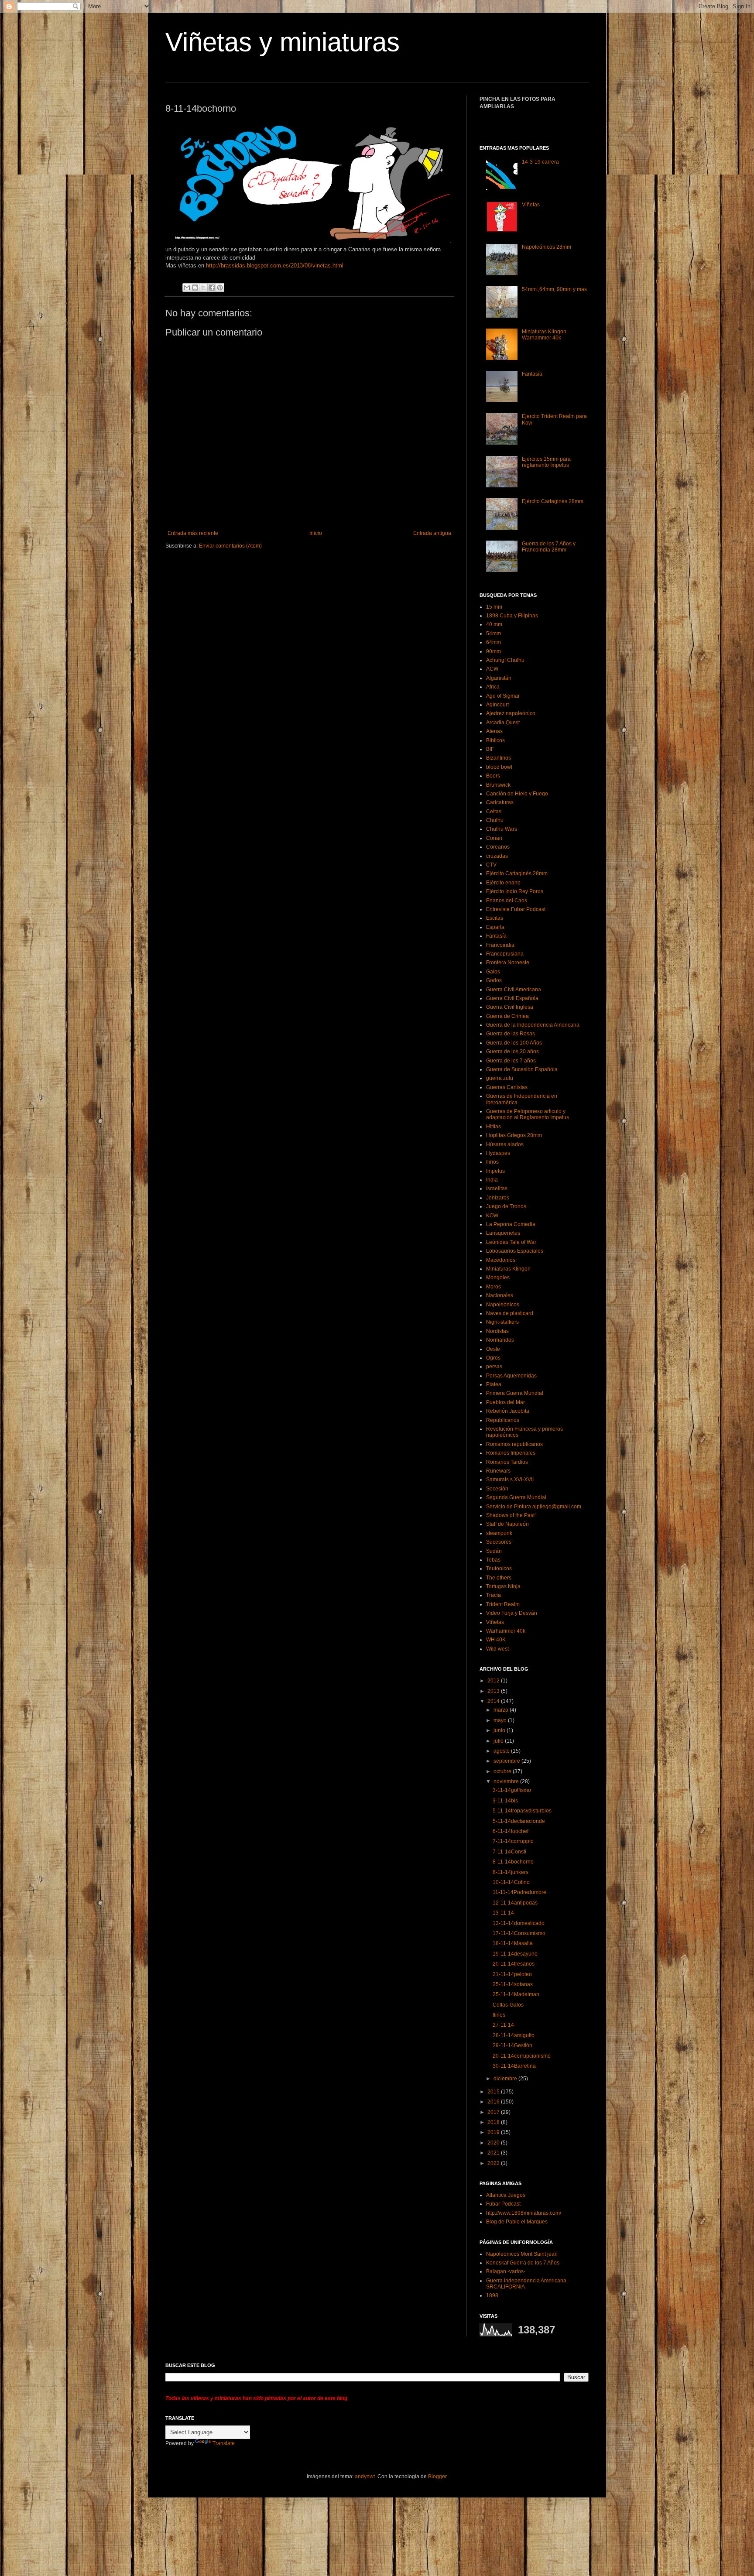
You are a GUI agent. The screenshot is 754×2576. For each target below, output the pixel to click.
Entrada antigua (432, 533)
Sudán (494, 1551)
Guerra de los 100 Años (514, 1043)
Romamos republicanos (514, 1444)
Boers (493, 776)
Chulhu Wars (502, 829)
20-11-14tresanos (514, 1964)
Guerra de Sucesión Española (522, 1069)
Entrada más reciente (193, 533)
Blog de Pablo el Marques (517, 2222)
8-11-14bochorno (513, 1862)
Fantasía (532, 374)
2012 (494, 1681)
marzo (502, 1710)
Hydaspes (498, 1153)
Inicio (316, 533)
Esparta (495, 927)
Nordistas (497, 1331)
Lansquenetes (503, 1233)
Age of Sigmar (503, 696)
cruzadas (497, 856)
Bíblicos (495, 740)
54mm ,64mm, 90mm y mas (554, 289)
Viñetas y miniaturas (283, 42)
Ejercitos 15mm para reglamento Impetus (546, 462)
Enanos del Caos (507, 901)
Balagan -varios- (506, 2271)
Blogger (437, 2477)
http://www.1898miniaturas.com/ (524, 2213)
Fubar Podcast (503, 2204)
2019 (494, 2132)
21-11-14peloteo (512, 1974)
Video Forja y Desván (512, 1613)
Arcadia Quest (503, 723)
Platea (494, 1384)
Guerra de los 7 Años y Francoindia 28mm (549, 547)
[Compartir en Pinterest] (220, 288)
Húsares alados (505, 1144)
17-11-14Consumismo (519, 1933)
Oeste (493, 1349)
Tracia (494, 1595)
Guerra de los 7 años (511, 1061)
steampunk (499, 1533)
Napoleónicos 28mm (547, 247)
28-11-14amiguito (514, 2035)
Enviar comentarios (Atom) (230, 546)
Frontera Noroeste (508, 963)
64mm (494, 642)
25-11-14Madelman (516, 1994)
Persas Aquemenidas (511, 1376)
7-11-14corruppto (513, 1841)
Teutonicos (499, 1569)
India (492, 1180)
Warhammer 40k (506, 1631)
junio (500, 1730)
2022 (494, 2163)
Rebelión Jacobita (508, 1411)
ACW (492, 669)
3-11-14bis (505, 1801)
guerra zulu (500, 1078)
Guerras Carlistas (507, 1087)
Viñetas (531, 205)
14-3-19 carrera (540, 162)
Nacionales (500, 1295)
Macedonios (501, 1260)
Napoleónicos (503, 1305)
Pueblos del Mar (506, 1402)
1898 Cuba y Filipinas (512, 616)
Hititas (494, 1127)
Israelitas (497, 1189)
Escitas (495, 918)
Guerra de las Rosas (511, 1034)
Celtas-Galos (508, 2005)
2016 (494, 2102)
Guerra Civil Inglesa (510, 1007)
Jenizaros (498, 1198)
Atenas (494, 731)
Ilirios (492, 1162)
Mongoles (498, 1278)
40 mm (494, 624)
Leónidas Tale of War (511, 1242)
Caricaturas (500, 802)
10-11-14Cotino (511, 1882)
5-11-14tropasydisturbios (522, 1811)
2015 (494, 2092)
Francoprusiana (505, 954)
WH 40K (496, 1640)
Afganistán (499, 678)
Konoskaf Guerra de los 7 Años (523, 2263)
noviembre (507, 1781)
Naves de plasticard (510, 1313)
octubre (503, 1771)
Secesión (497, 1489)
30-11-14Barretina (514, 2066)
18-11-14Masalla (513, 1943)
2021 (494, 2153)
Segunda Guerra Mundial (516, 1497)
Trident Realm (503, 1604)
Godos (494, 980)
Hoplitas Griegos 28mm (514, 1135)
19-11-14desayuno (515, 1954)
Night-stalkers (502, 1322)
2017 (494, 2112)
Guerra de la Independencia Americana (533, 1025)
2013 (494, 1691)
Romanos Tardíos (507, 1462)
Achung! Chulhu (505, 660)
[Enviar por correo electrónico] (187, 288)
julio (499, 1741)
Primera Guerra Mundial (515, 1393)
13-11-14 (503, 1913)
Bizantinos (499, 758)
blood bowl (499, 767)
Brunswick (498, 785)
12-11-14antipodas (515, 1903)
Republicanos (503, 1420)
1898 (492, 2295)
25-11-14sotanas (513, 1984)
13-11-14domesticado (519, 1923)
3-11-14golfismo (512, 1790)
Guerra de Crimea (507, 1016)
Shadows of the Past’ (511, 1515)
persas (494, 1367)
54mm (494, 634)
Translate (224, 2443)
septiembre (507, 1761)
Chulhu (495, 820)
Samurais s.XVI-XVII (510, 1480)
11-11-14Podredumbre (519, 1892)
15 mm (494, 607)
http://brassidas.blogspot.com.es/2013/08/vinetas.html (275, 265)
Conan (494, 838)
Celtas (494, 812)
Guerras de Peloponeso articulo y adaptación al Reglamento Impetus (528, 1114)
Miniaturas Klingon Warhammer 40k (544, 335)
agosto (502, 1751)
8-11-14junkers (511, 1872)
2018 (494, 2122)
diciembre (506, 2079)
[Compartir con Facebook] (212, 288)
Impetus (495, 1171)
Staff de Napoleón (507, 1524)
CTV (491, 865)
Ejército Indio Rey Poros (515, 891)
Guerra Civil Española (512, 998)
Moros (494, 1287)
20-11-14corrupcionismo (522, 2056)
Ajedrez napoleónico (511, 713)
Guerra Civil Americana (514, 990)
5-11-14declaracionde (519, 1821)
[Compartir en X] (203, 288)
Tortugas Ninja (503, 1586)
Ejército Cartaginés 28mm (553, 501)
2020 (494, 2143)
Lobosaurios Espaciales (515, 1251)
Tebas (493, 1560)
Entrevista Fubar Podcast (516, 909)
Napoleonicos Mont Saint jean (522, 2254)
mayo (501, 1720)
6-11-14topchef (511, 1831)
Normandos (500, 1340)
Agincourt (497, 705)
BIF (490, 749)
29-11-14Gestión (512, 2045)
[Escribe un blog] (195, 288)
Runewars (498, 1471)
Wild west (497, 1649)
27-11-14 (503, 2025)
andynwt (365, 2477)
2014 (494, 1701)
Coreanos (498, 847)
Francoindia (500, 945)
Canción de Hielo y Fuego (517, 794)
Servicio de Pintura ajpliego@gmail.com (534, 1507)
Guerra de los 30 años (512, 1052)
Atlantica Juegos (506, 2195)
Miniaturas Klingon (508, 1269)
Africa (493, 687)
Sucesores (499, 1542)
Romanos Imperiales (511, 1453)
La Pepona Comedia (511, 1224)
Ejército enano (503, 883)
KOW (492, 1216)
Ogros (493, 1358)
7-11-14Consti (509, 1852)
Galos (493, 972)
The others (499, 1578)
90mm (494, 651)
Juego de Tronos (506, 1206)
